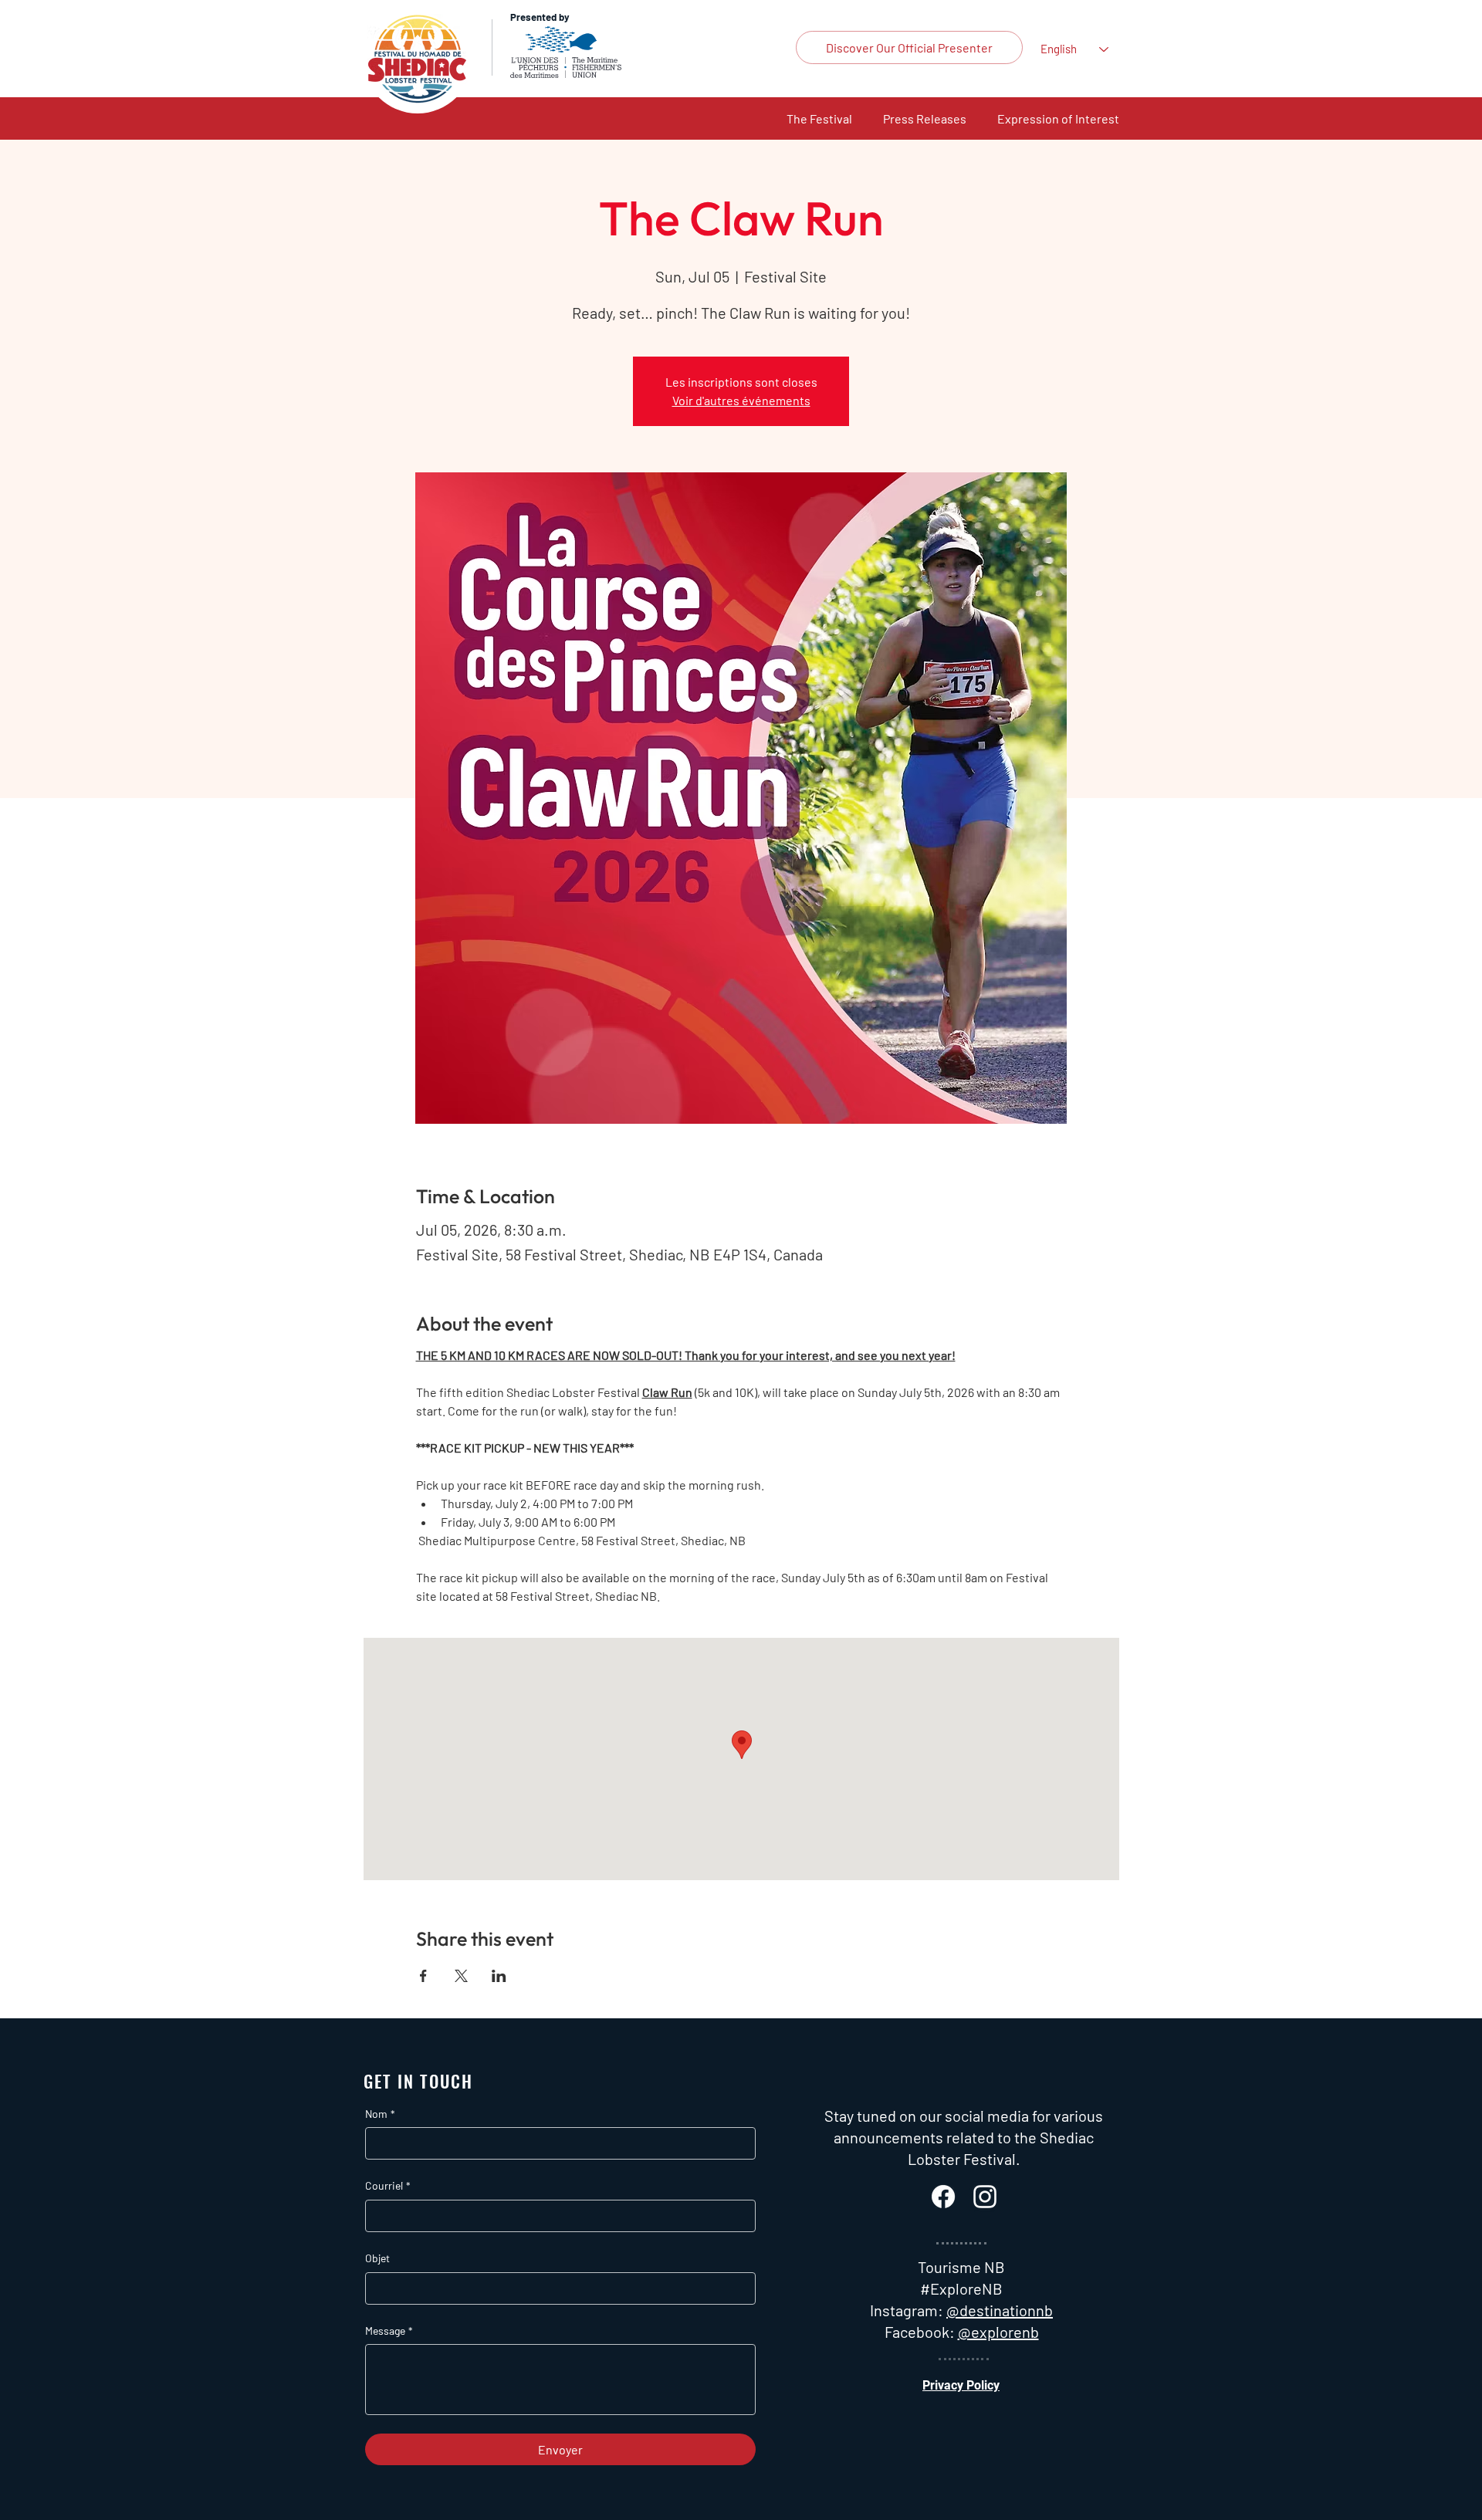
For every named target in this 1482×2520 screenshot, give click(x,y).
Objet (377, 2258)
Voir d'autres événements (741, 400)
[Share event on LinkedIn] (499, 1976)
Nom (380, 2114)
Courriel (388, 2185)
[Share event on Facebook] (423, 1976)
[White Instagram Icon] (985, 2197)
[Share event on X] (461, 1976)
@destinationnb (1000, 2310)
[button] (819, 118)
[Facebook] (943, 2197)
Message (389, 2331)
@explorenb (998, 2332)
